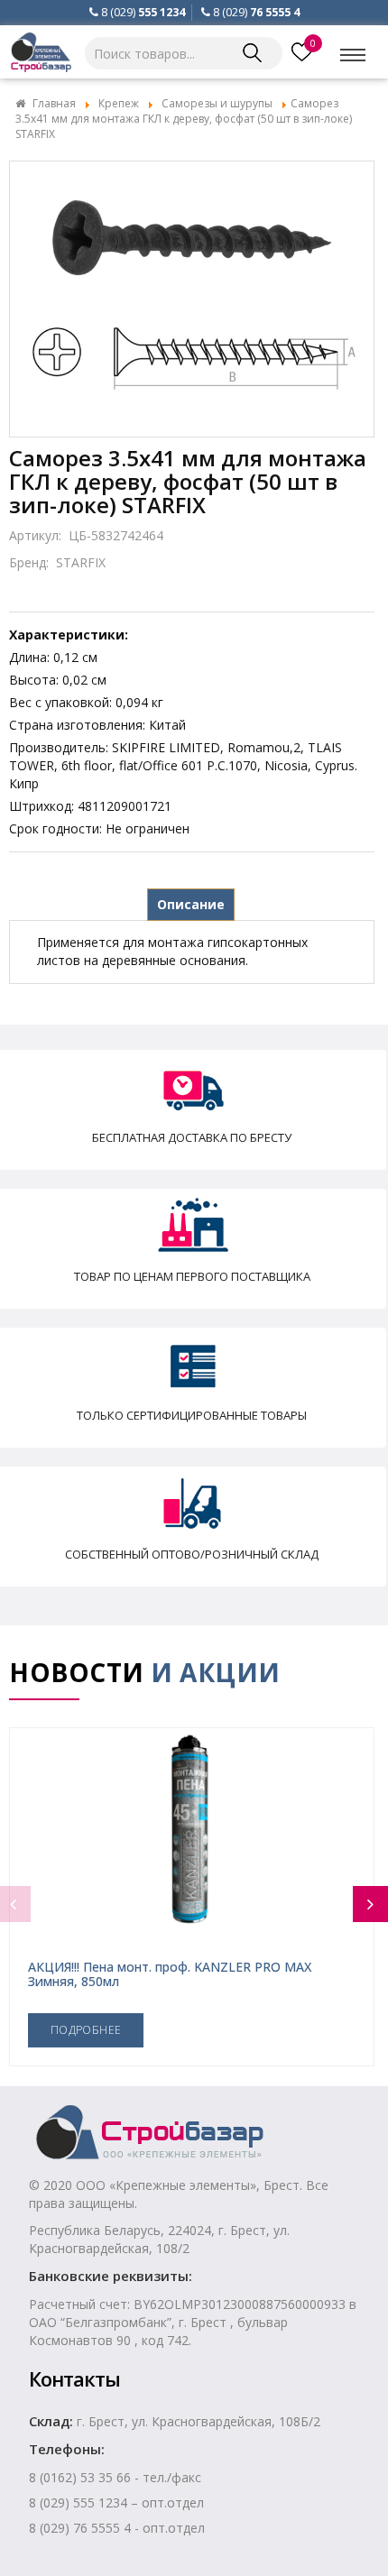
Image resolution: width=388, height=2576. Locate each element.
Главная (54, 103)
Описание (191, 904)
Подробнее (86, 2030)
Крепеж (119, 103)
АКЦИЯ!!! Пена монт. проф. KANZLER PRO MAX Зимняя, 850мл (170, 1973)
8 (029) (143, 12)
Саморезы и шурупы (217, 103)
